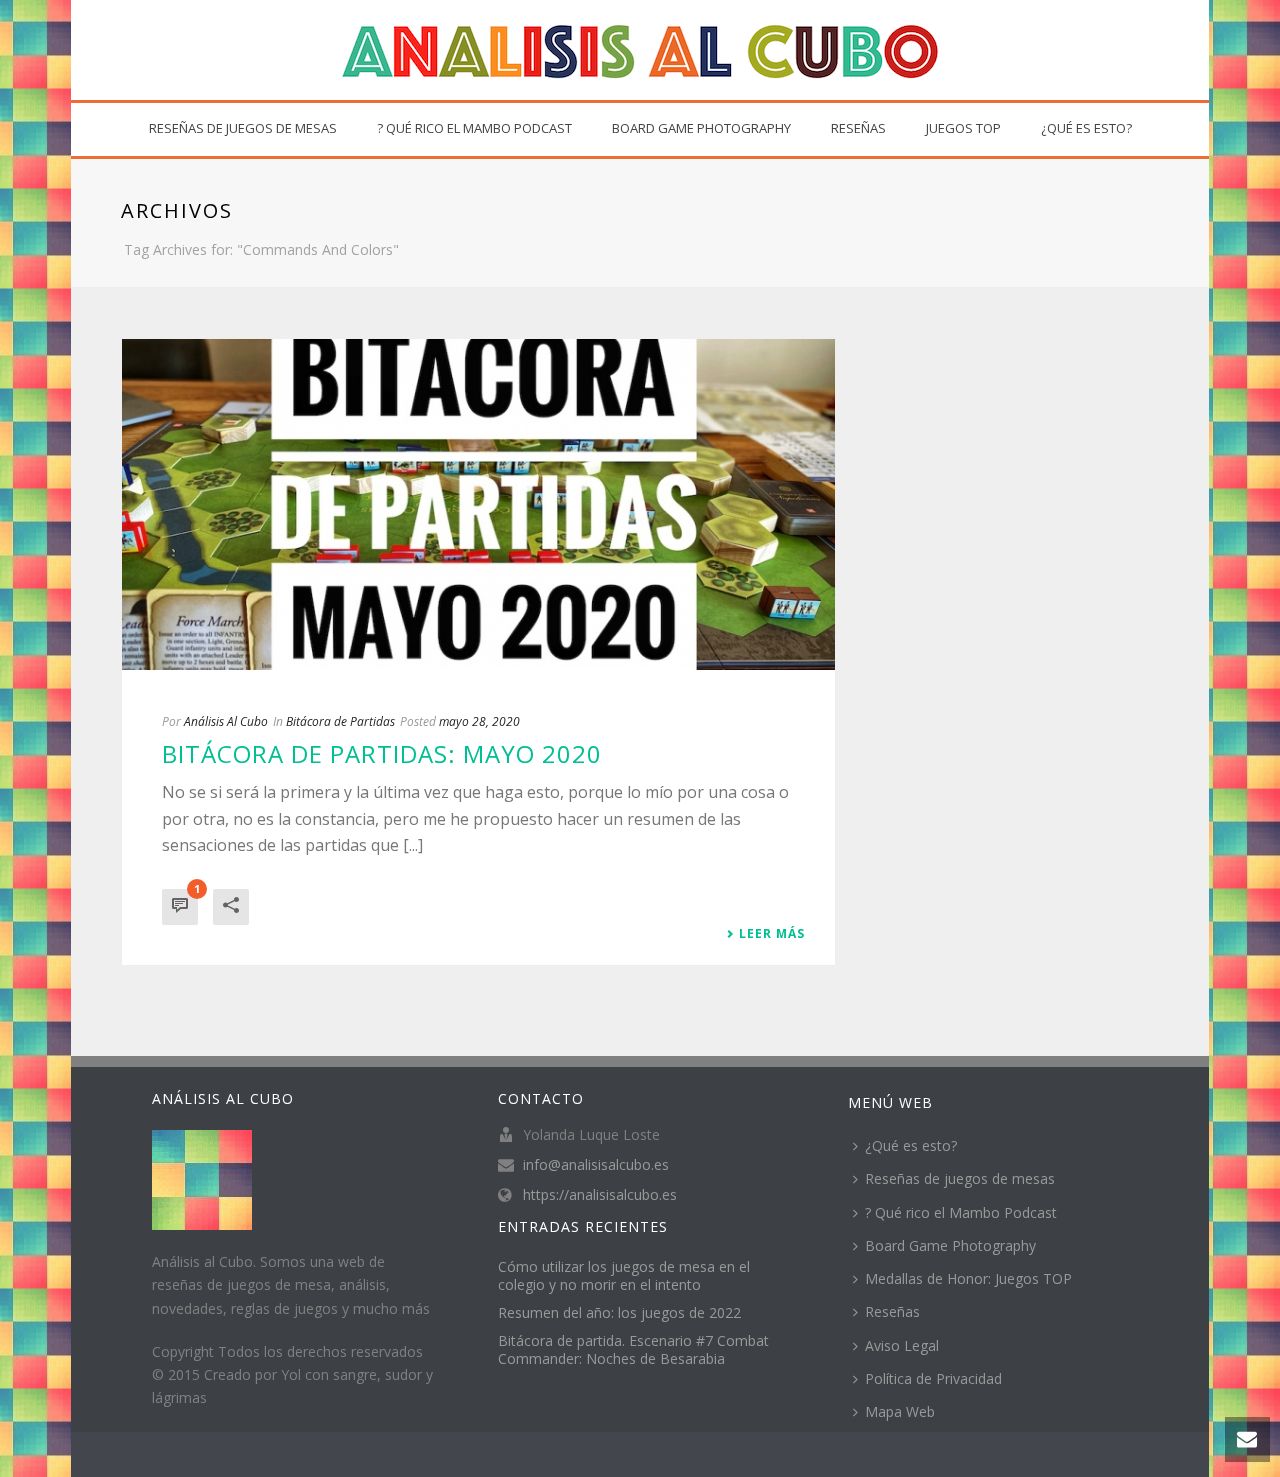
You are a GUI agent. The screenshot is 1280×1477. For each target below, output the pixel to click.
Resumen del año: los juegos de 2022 (619, 1313)
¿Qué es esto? (1086, 128)
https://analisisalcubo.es (600, 1195)
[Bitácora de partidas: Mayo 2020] (478, 504)
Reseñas (858, 128)
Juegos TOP (963, 128)
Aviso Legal (902, 1345)
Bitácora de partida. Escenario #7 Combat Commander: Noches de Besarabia (633, 1350)
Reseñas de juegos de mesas (243, 128)
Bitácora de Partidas (340, 721)
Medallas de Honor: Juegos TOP (968, 1278)
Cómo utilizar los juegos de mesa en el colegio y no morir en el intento (624, 1276)
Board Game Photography (701, 128)
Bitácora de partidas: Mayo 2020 (382, 753)
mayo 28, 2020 (479, 721)
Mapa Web (900, 1411)
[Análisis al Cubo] (640, 50)
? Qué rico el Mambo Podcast (474, 128)
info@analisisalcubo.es (596, 1165)
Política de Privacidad (933, 1378)
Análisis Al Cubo (226, 721)
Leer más (772, 934)
